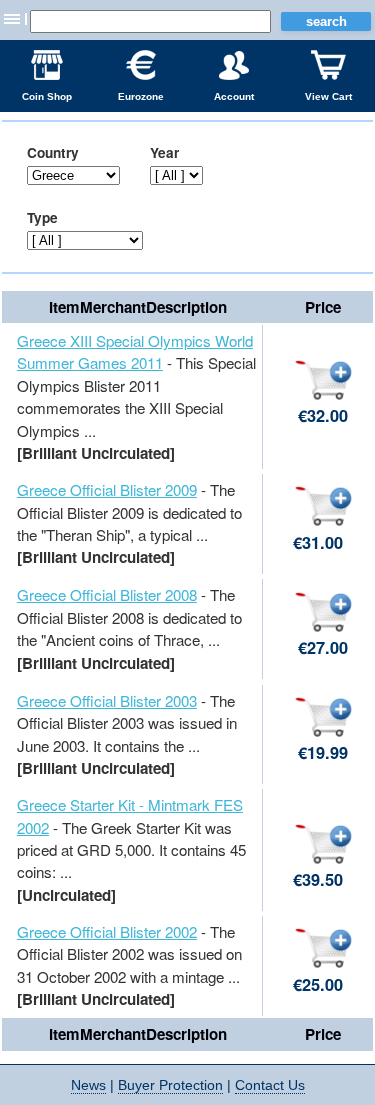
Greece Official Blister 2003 (107, 700)
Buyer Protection (170, 1085)
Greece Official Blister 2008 (107, 594)
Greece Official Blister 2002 (107, 931)
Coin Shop (47, 96)
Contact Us (270, 1085)
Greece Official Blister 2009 (107, 489)
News (88, 1085)
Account (234, 96)
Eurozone (141, 96)
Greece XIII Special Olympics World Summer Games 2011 (135, 351)
